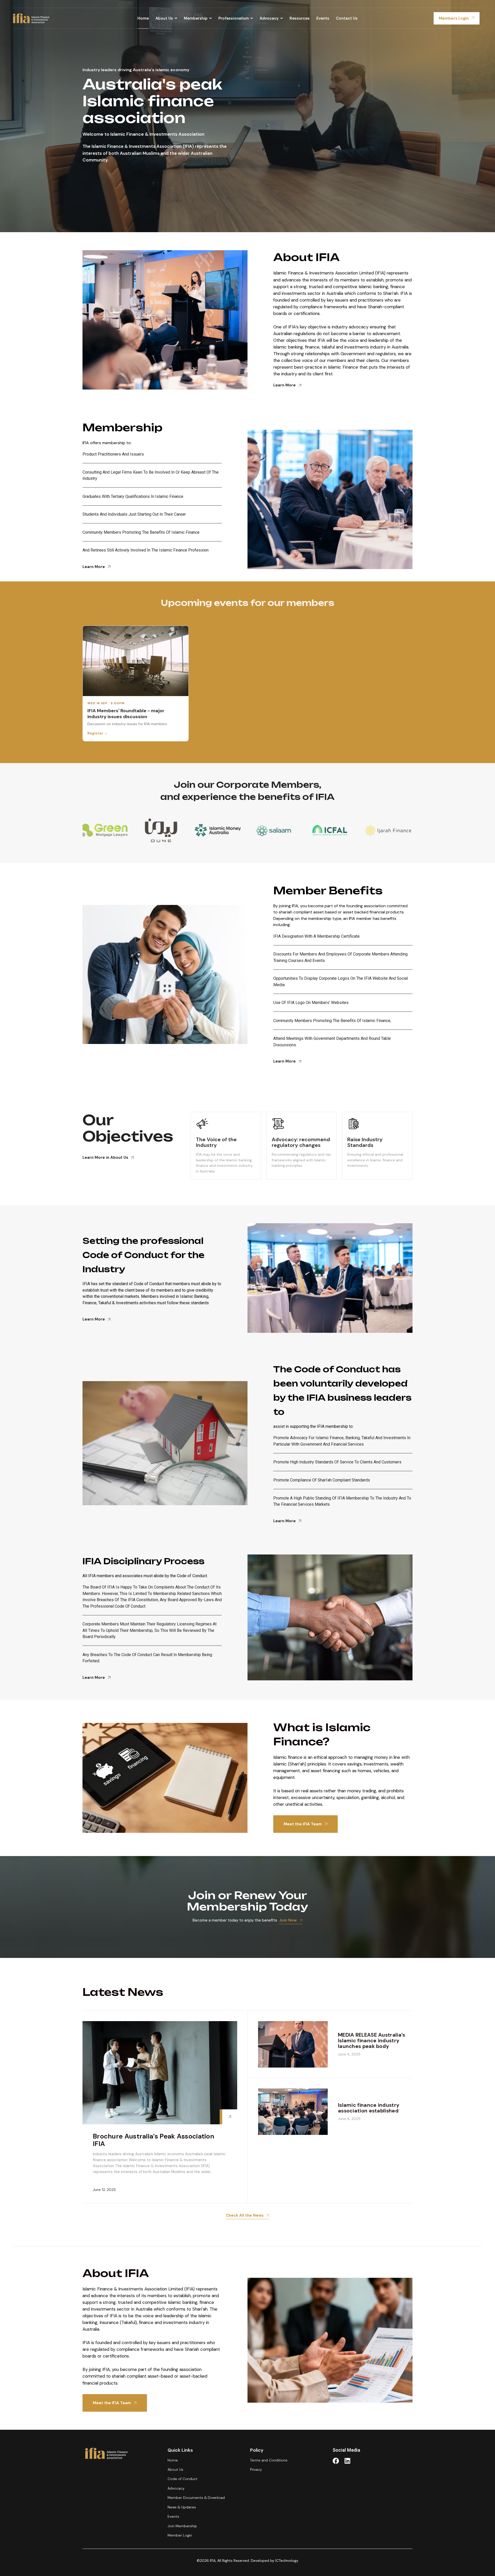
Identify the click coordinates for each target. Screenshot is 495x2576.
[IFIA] (31, 18)
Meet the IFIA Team (303, 1824)
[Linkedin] (347, 2461)
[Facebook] (336, 2461)
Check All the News (245, 2215)
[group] (106, 830)
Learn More (284, 385)
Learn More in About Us (105, 1157)
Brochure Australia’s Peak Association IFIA (154, 2140)
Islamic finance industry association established (369, 2108)
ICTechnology (287, 2561)
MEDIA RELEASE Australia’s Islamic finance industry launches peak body (372, 2040)
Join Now (288, 1920)
